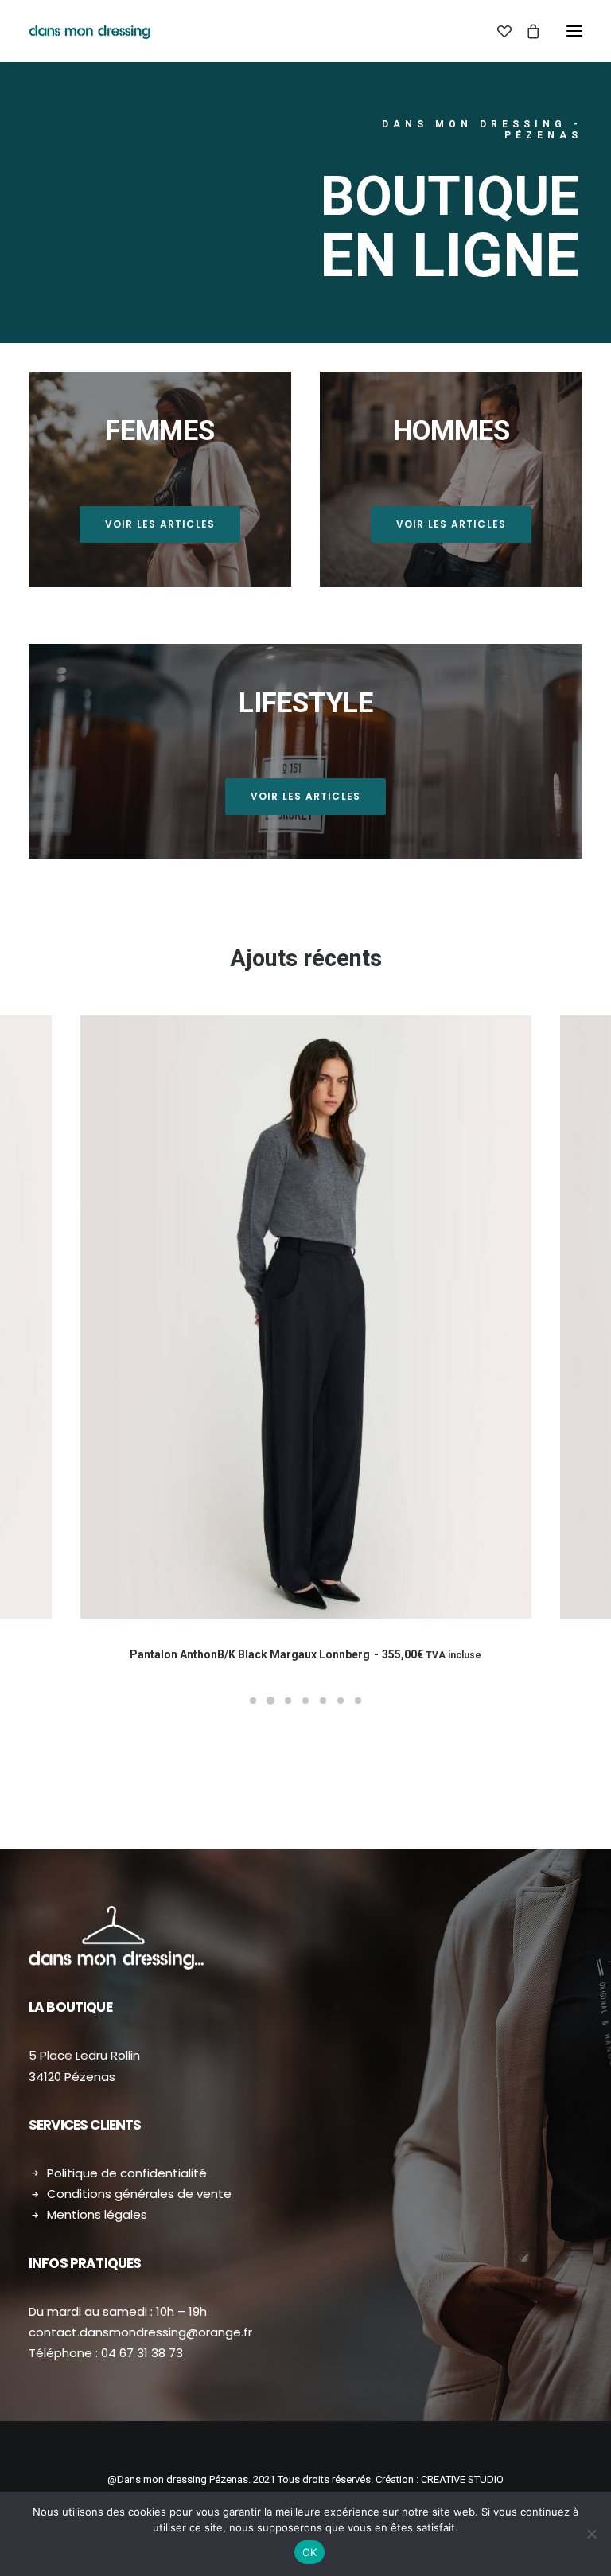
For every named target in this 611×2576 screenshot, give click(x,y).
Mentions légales (97, 2214)
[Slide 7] (358, 1701)
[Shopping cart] (526, 31)
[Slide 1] (253, 1701)
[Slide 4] (305, 1701)
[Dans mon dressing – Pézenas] (90, 31)
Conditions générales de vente (139, 2194)
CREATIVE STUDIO (462, 2479)
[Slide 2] (270, 1701)
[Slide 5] (323, 1701)
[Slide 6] (341, 1701)
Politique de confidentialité (127, 2173)
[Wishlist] (497, 31)
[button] (574, 31)
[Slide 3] (288, 1701)
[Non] (591, 2534)
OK (310, 2552)
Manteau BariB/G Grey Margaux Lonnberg (305, 1654)
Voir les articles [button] (160, 524)
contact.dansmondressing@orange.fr (140, 2332)
